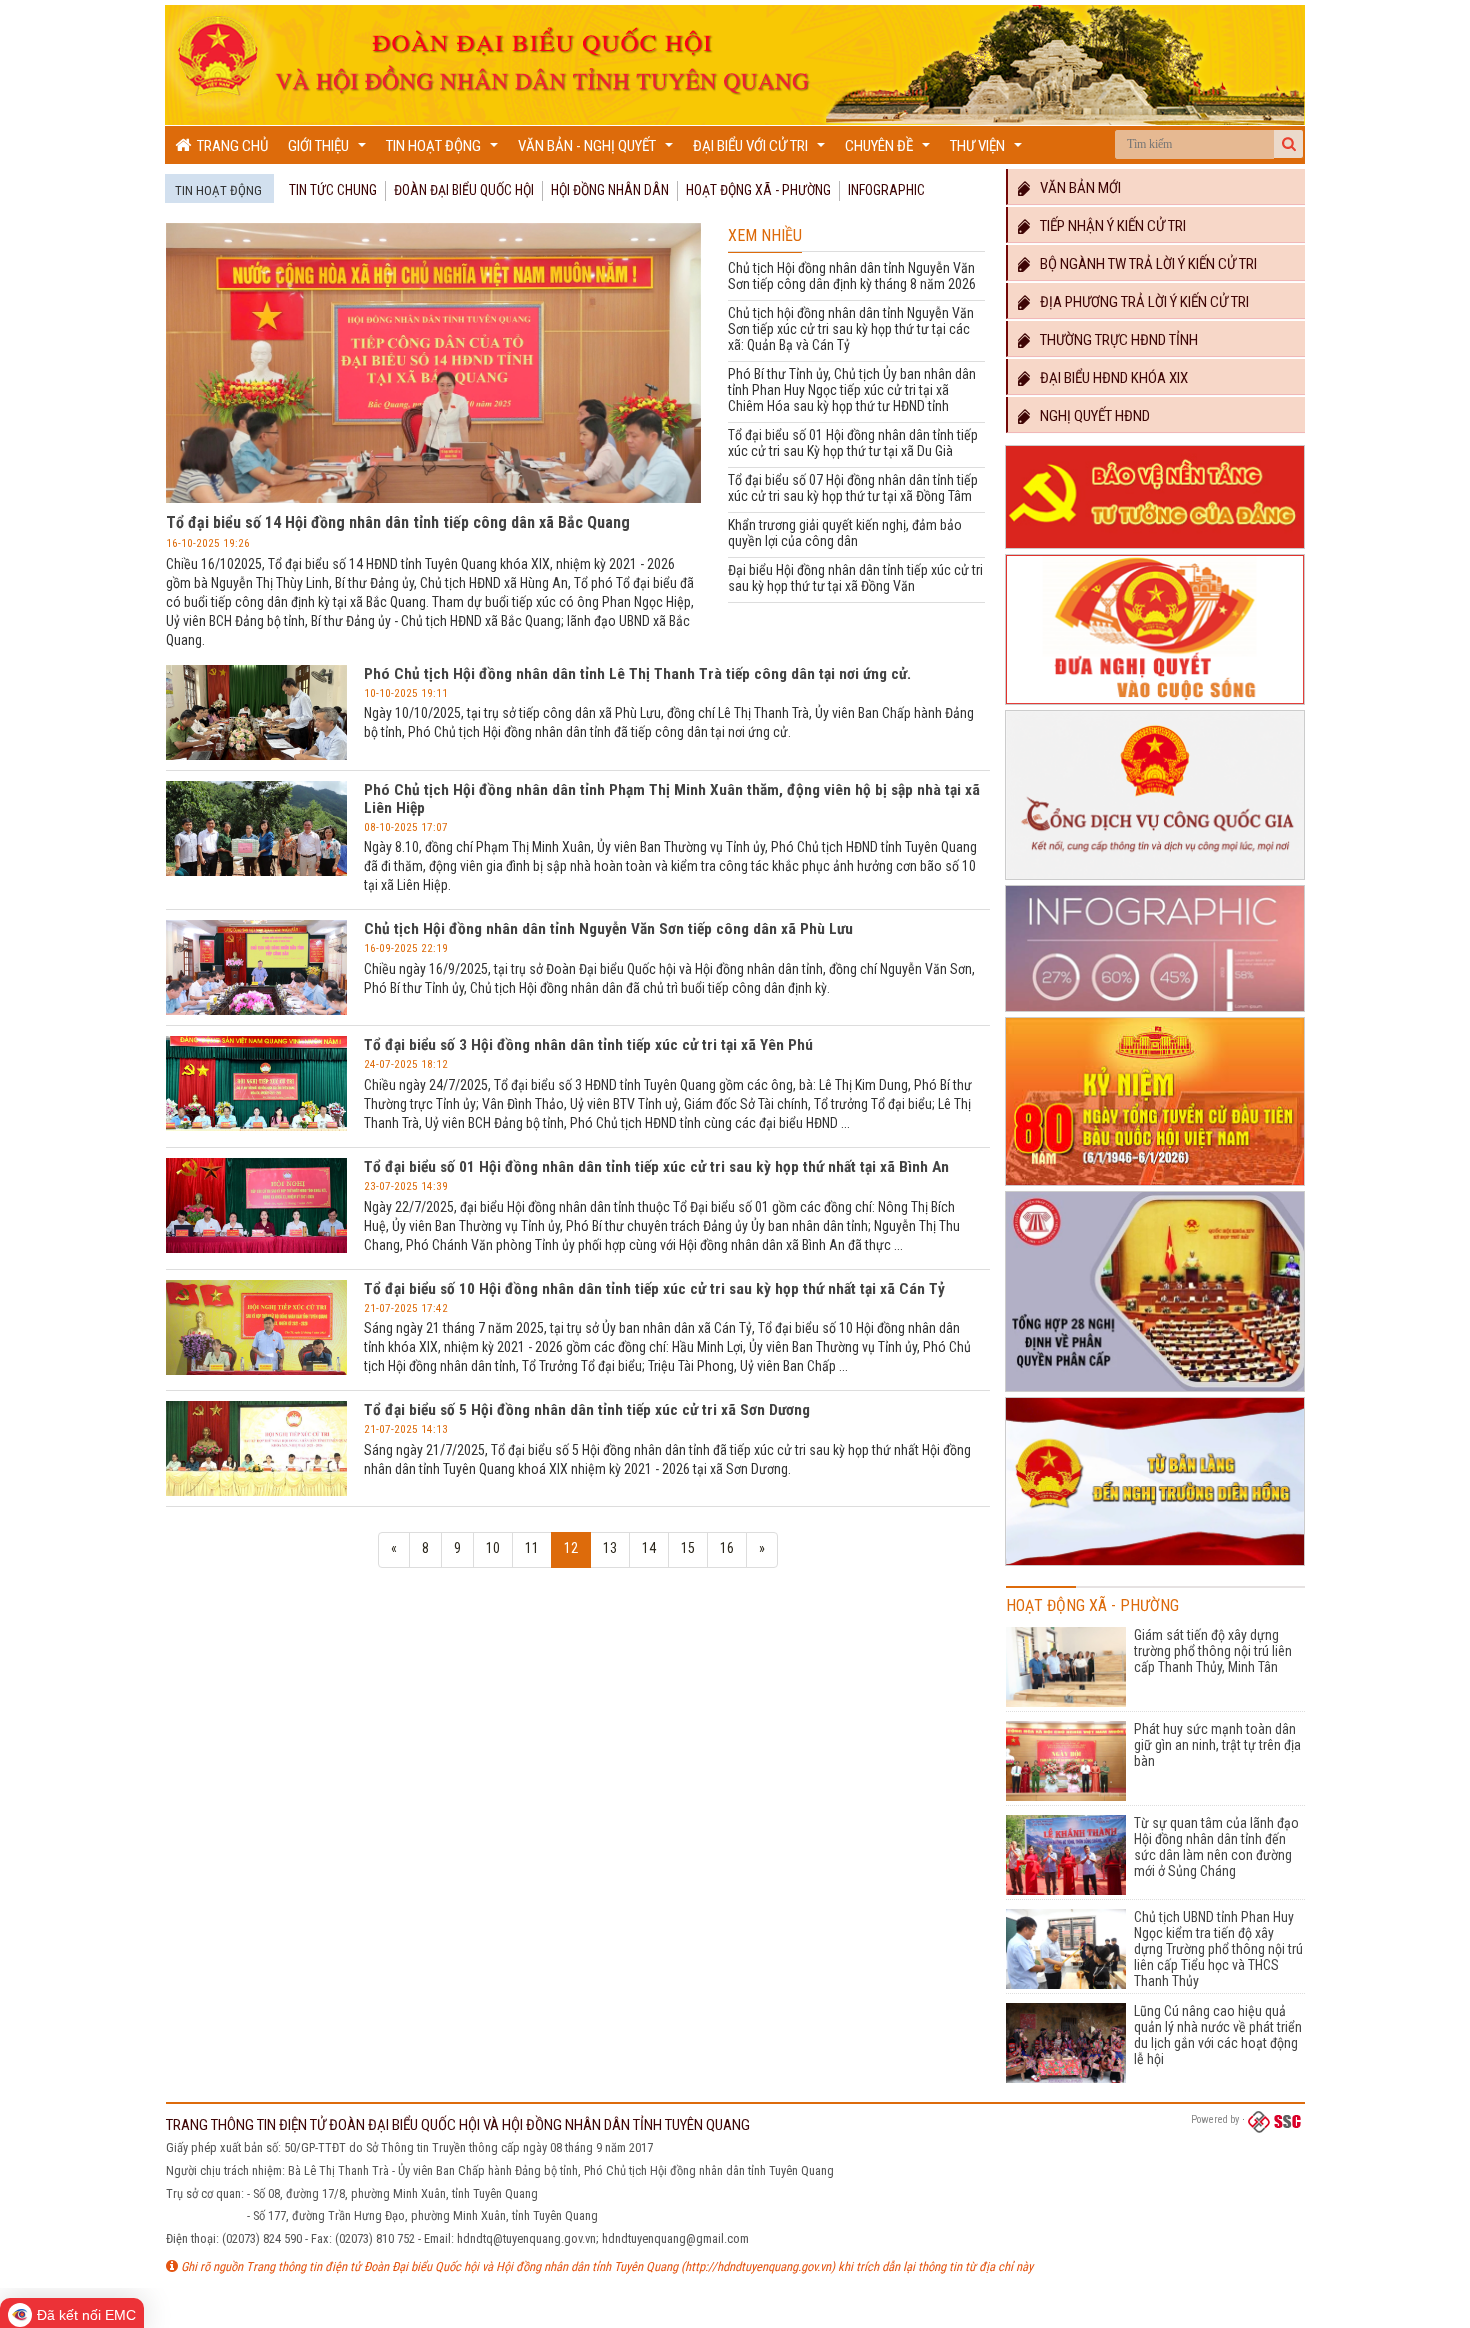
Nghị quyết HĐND (1090, 416)
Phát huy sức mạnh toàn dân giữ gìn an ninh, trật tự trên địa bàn (1217, 1745)
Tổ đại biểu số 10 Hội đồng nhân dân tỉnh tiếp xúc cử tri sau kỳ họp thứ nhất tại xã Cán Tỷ (654, 1289)
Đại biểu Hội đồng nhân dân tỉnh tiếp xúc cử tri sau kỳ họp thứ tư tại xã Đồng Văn (855, 578)
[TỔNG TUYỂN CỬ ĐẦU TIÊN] (1155, 1186)
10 (493, 1548)
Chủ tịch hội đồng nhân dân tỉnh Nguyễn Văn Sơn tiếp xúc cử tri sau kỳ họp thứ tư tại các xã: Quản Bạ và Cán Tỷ (851, 329)
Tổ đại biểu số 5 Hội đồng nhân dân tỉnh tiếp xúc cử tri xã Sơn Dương (587, 1410)
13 (610, 1548)
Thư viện (988, 150)
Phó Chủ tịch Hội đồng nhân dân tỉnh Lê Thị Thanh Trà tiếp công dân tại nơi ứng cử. (637, 674)
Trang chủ (229, 146)
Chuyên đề (890, 150)
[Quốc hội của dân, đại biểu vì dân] (1155, 1566)
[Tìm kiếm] (1289, 144)
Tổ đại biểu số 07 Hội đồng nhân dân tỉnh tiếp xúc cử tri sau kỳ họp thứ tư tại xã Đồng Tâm (853, 488)
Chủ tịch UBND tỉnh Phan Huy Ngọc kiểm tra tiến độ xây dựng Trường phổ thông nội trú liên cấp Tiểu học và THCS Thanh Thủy (1218, 1949)
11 (532, 1548)
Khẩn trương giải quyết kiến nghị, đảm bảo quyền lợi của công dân (845, 533)
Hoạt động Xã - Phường (758, 190)
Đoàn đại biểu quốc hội (464, 190)
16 (727, 1548)
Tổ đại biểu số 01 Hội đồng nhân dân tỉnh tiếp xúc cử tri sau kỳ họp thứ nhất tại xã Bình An (656, 1167)
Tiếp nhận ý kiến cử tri (1108, 226)
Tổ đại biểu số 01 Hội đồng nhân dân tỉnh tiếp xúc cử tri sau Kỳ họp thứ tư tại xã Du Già (853, 443)
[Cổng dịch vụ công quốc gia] (1155, 880)
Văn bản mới (1076, 188)
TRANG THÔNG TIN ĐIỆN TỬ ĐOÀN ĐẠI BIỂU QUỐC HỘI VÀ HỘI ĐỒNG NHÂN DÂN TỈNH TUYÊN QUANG (458, 2125)
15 (688, 1548)
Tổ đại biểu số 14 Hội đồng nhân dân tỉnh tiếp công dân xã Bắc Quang (398, 522)
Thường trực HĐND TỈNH (1114, 340)
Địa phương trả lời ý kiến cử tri (1140, 302)
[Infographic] (1155, 1012)
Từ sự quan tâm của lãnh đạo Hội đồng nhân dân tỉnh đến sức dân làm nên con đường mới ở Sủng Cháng (1216, 1847)
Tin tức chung (333, 190)
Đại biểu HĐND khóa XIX (1109, 378)
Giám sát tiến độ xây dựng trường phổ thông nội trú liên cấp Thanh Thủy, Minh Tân (1213, 1651)
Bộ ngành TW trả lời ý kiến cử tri (1144, 264)
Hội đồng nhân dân (610, 190)
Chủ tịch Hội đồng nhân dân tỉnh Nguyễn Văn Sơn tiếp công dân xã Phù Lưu (608, 929)
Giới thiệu (329, 150)
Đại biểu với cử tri (761, 150)
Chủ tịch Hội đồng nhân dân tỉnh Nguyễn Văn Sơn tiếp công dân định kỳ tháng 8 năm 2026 (852, 276)
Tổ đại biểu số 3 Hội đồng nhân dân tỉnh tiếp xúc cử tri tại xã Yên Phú (588, 1045)
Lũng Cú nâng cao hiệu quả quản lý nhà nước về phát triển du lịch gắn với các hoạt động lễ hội (1218, 2035)
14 (649, 1548)
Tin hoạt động (444, 150)
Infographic (886, 190)
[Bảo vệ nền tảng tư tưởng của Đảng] (1155, 549)
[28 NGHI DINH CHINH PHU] (1155, 1392)
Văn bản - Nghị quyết (598, 150)
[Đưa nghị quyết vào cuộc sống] (1155, 705)
